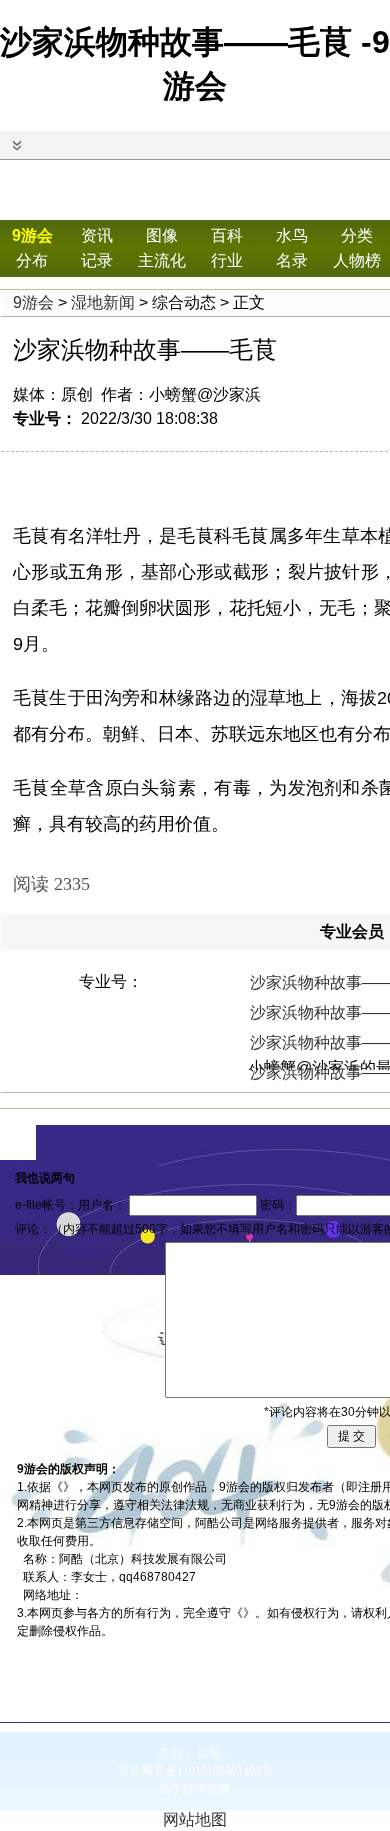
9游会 (32, 235)
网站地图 (195, 1819)
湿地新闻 (103, 302)
